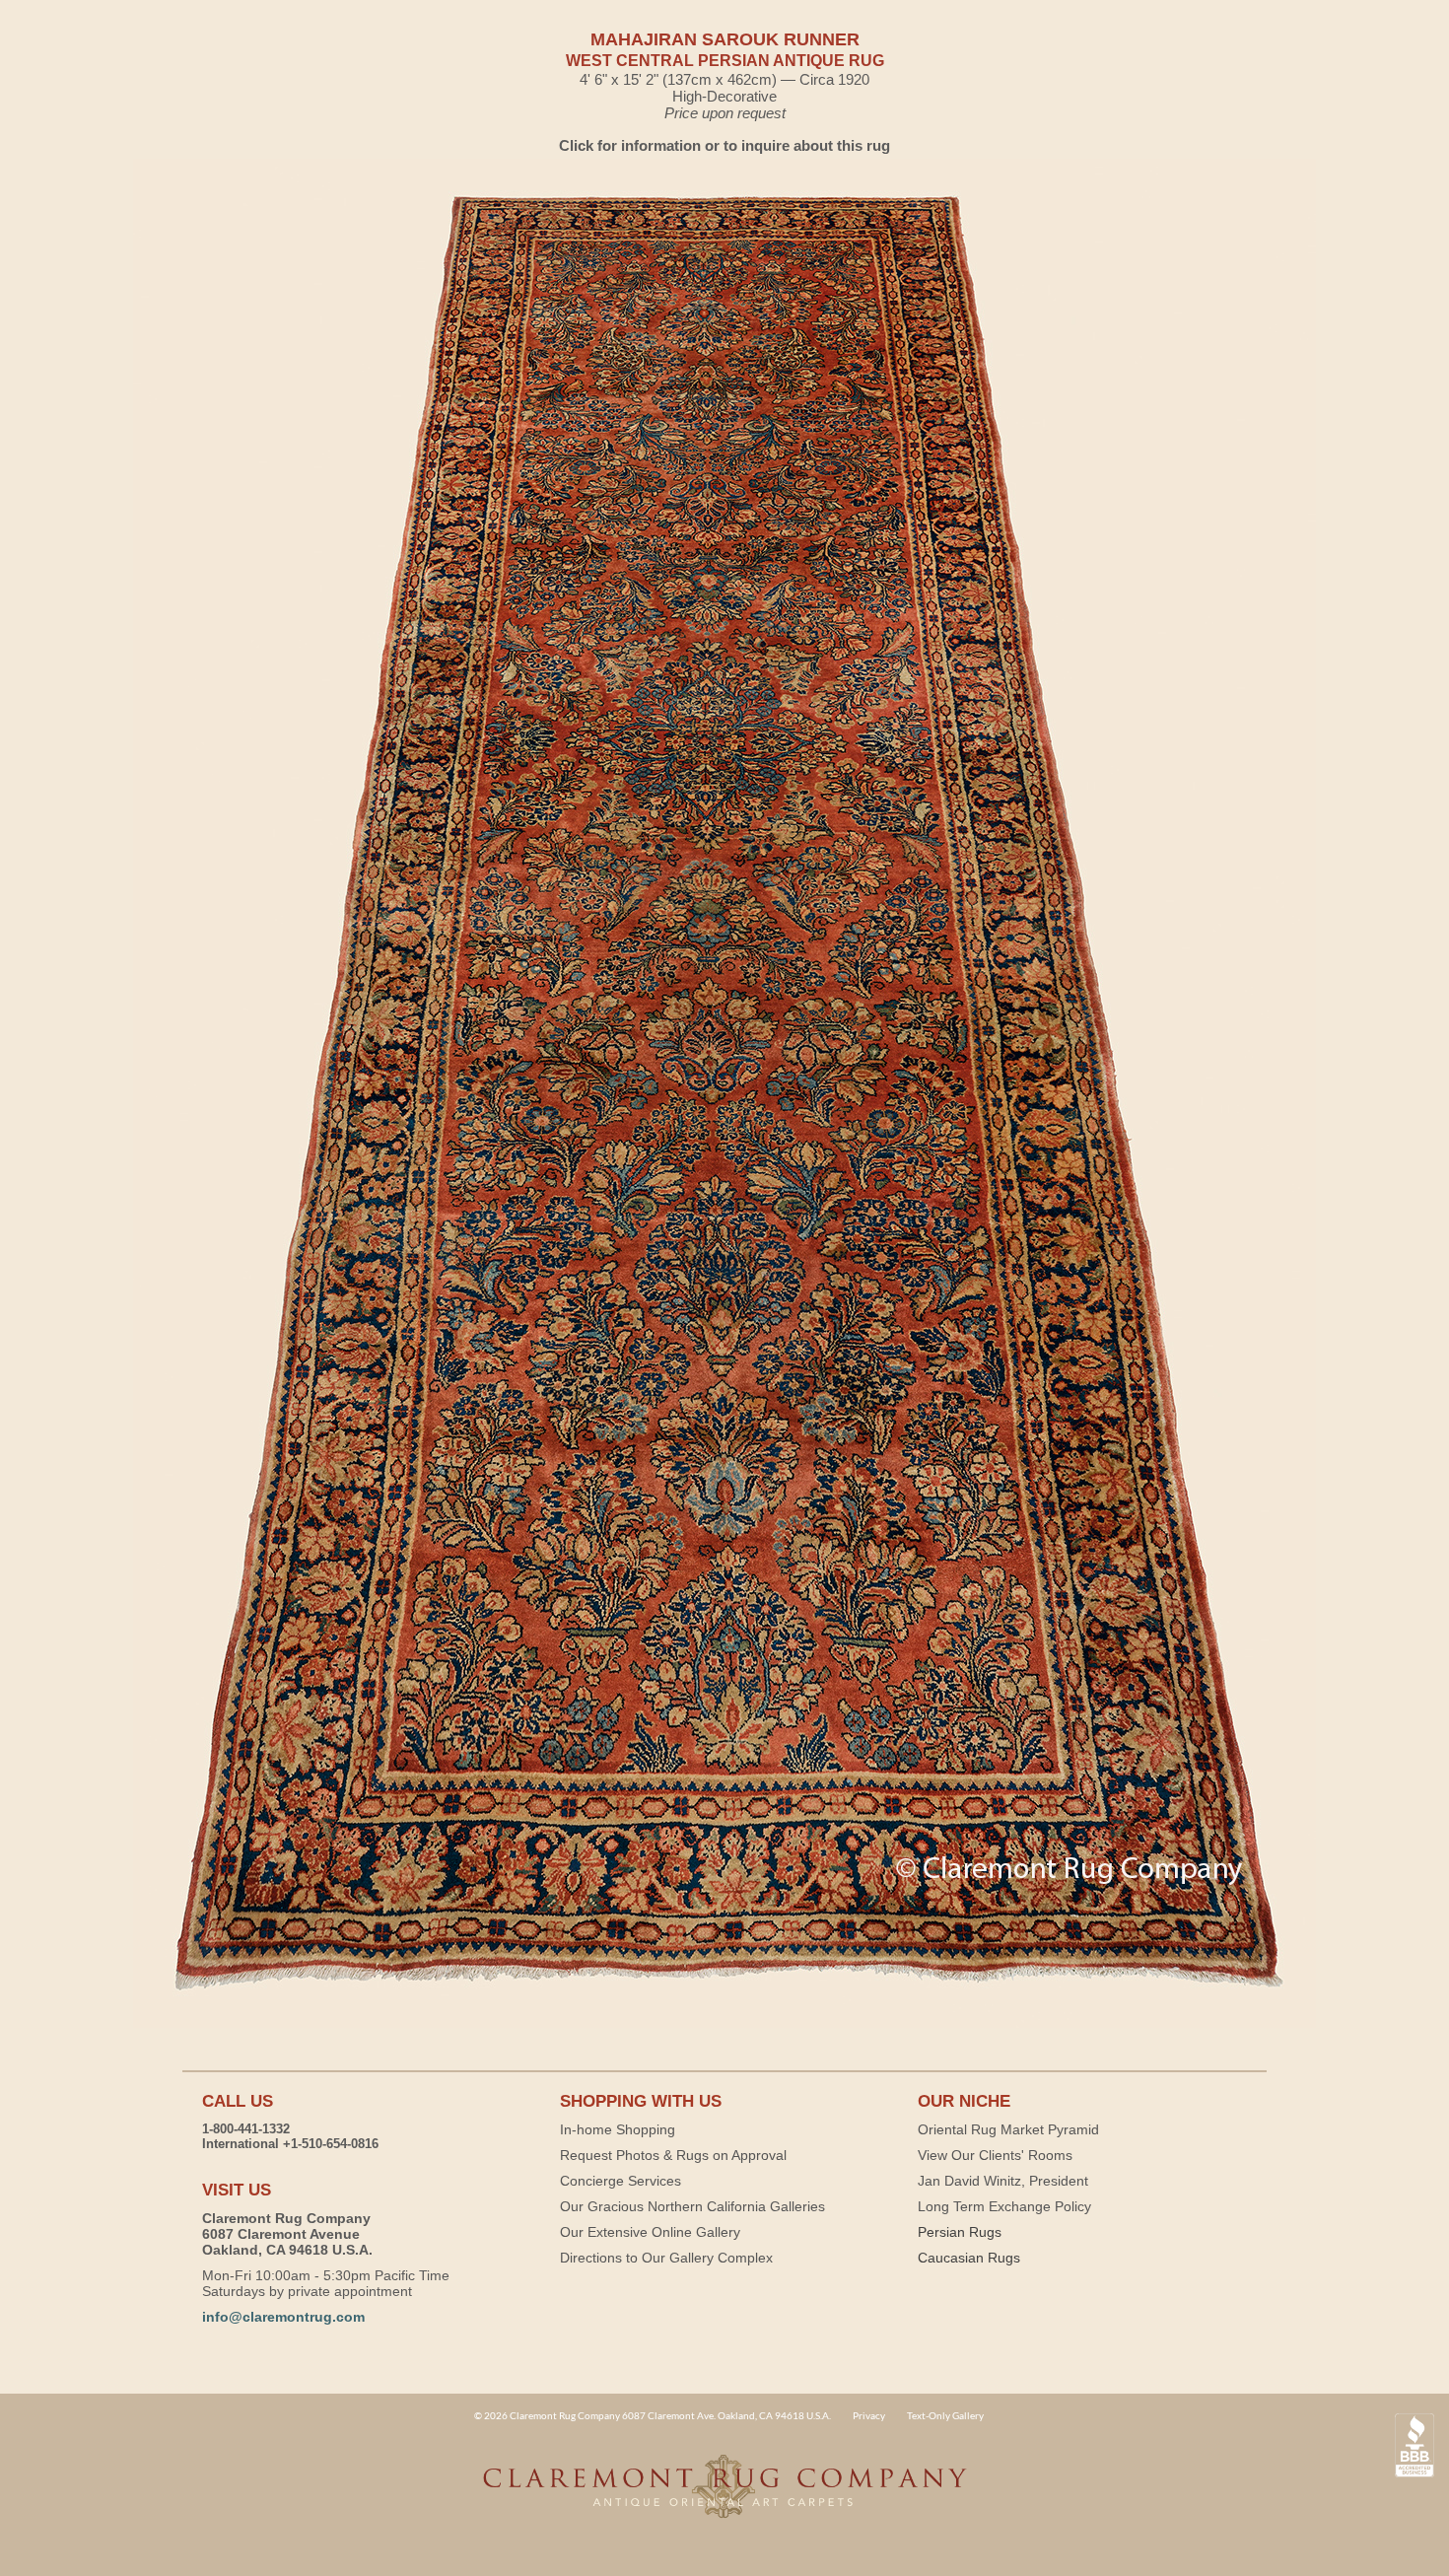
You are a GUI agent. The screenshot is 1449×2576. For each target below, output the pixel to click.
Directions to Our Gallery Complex (666, 2258)
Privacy (869, 2415)
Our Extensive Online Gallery (650, 2232)
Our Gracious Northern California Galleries (692, 2206)
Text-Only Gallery (945, 2415)
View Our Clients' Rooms (995, 2155)
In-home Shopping (618, 2129)
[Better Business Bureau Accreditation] (1414, 2445)
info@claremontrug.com (283, 2317)
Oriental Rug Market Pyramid (1008, 2129)
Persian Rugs (960, 2232)
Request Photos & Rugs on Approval (673, 2155)
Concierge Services (621, 2181)
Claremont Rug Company (724, 2497)
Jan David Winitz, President (1003, 2181)
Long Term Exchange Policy (1004, 2206)
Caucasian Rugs (969, 2258)
